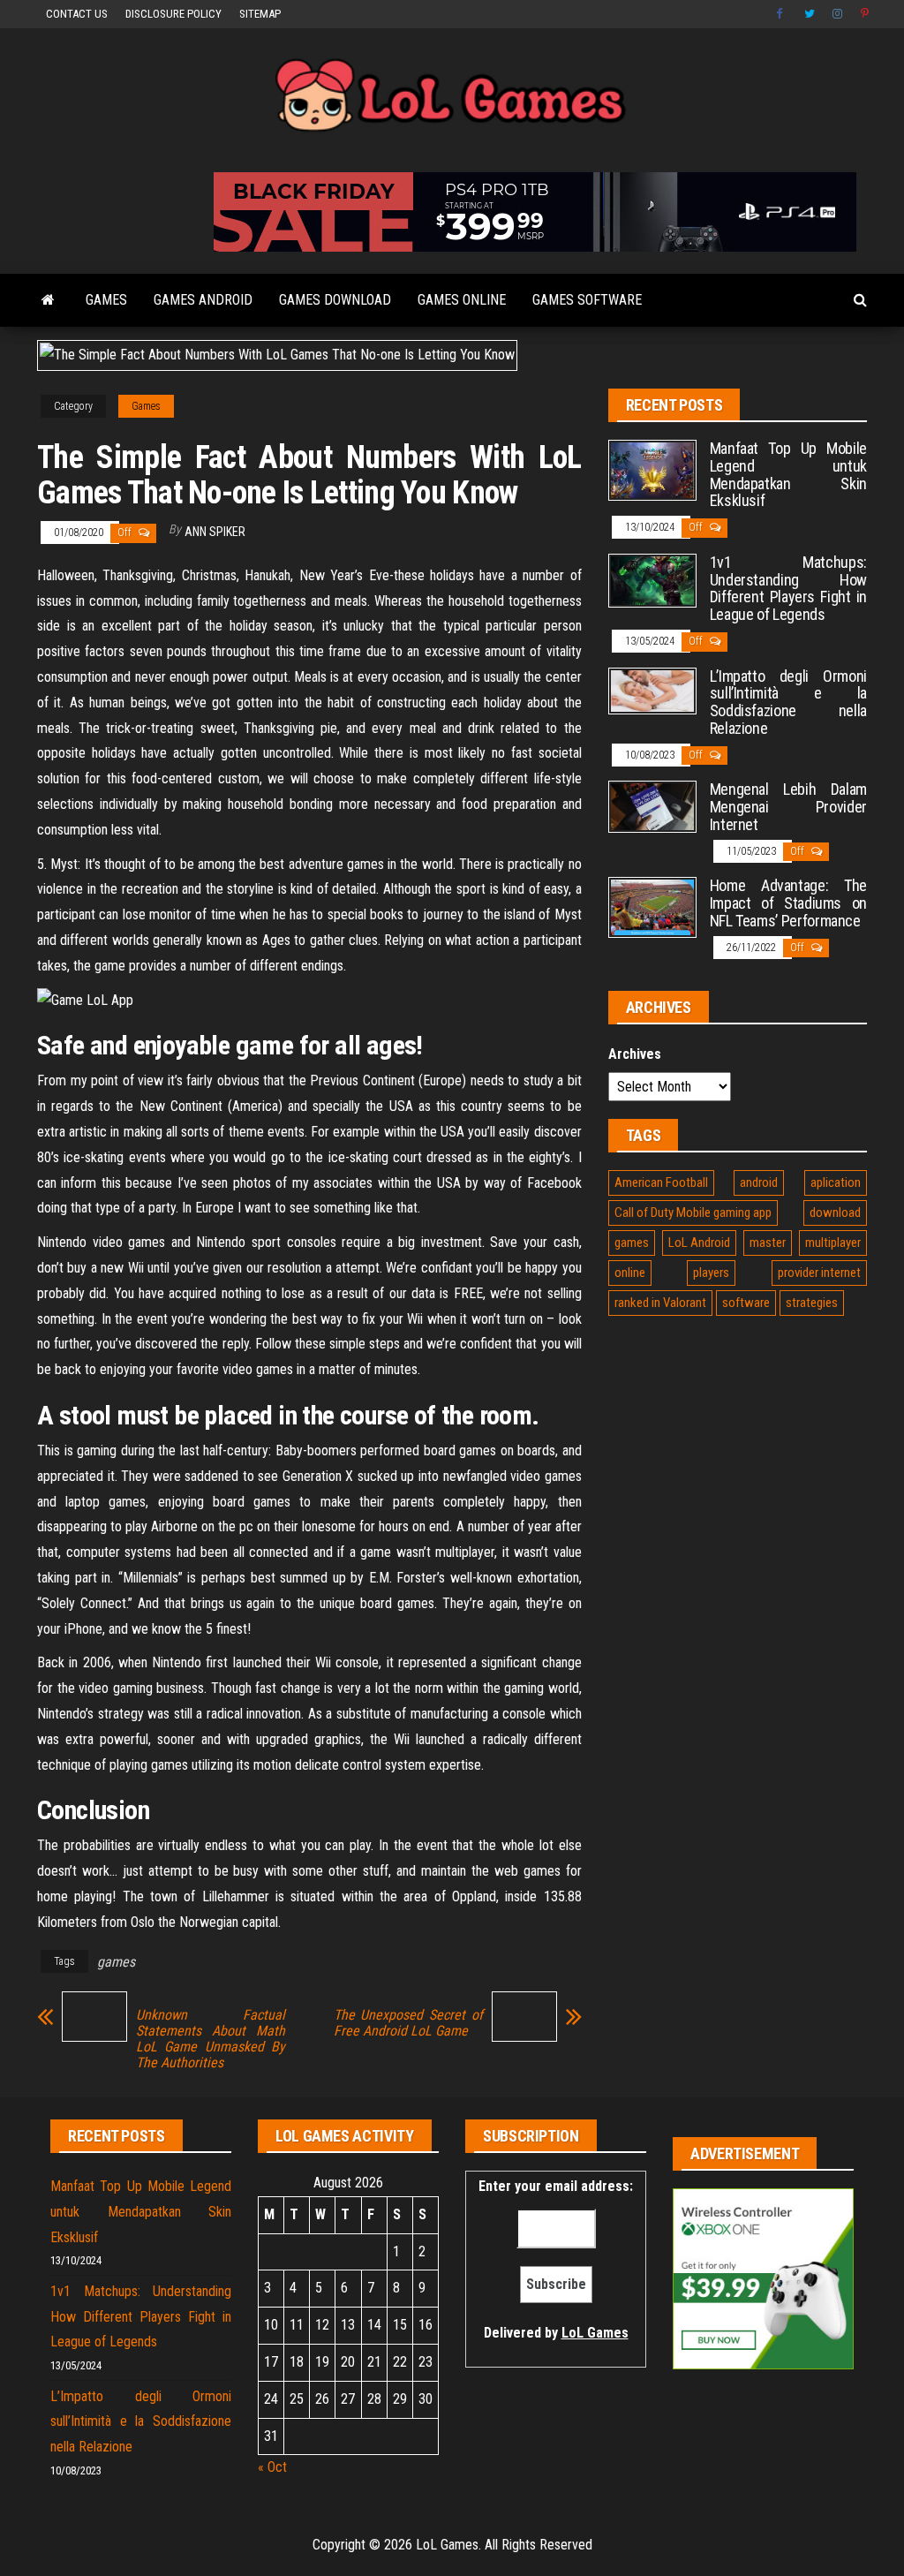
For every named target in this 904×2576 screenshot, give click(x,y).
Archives (635, 1054)
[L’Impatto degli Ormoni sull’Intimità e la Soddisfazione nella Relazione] (652, 689)
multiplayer (833, 1243)
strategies (812, 1303)
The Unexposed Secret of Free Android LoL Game (408, 2023)
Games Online (462, 300)
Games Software (587, 300)
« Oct (272, 2467)
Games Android (203, 300)
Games (106, 300)
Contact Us (77, 14)
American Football (661, 1182)
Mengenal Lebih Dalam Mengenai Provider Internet (788, 807)
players (711, 1273)
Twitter (810, 14)
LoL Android (699, 1243)
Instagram (838, 14)
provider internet (819, 1273)
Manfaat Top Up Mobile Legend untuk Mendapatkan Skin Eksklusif (788, 474)
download (835, 1212)
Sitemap (260, 14)
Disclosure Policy (173, 14)
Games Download (335, 300)
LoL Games (595, 2333)
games (116, 1962)
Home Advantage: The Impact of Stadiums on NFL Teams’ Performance (788, 903)
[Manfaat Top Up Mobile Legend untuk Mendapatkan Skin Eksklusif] (652, 469)
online (630, 1273)
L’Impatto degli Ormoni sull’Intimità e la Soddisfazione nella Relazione (788, 702)
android (759, 1182)
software (746, 1303)
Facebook (781, 14)
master (768, 1243)
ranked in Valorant (660, 1303)
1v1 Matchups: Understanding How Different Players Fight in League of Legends (788, 588)
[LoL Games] (48, 300)
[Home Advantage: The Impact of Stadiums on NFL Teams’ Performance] (652, 907)
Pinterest (866, 14)
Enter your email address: (556, 2259)
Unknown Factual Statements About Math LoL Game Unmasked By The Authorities (211, 2039)
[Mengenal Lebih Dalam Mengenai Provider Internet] (652, 806)
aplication (836, 1182)
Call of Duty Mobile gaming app (693, 1212)
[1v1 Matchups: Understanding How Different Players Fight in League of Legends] (652, 580)
